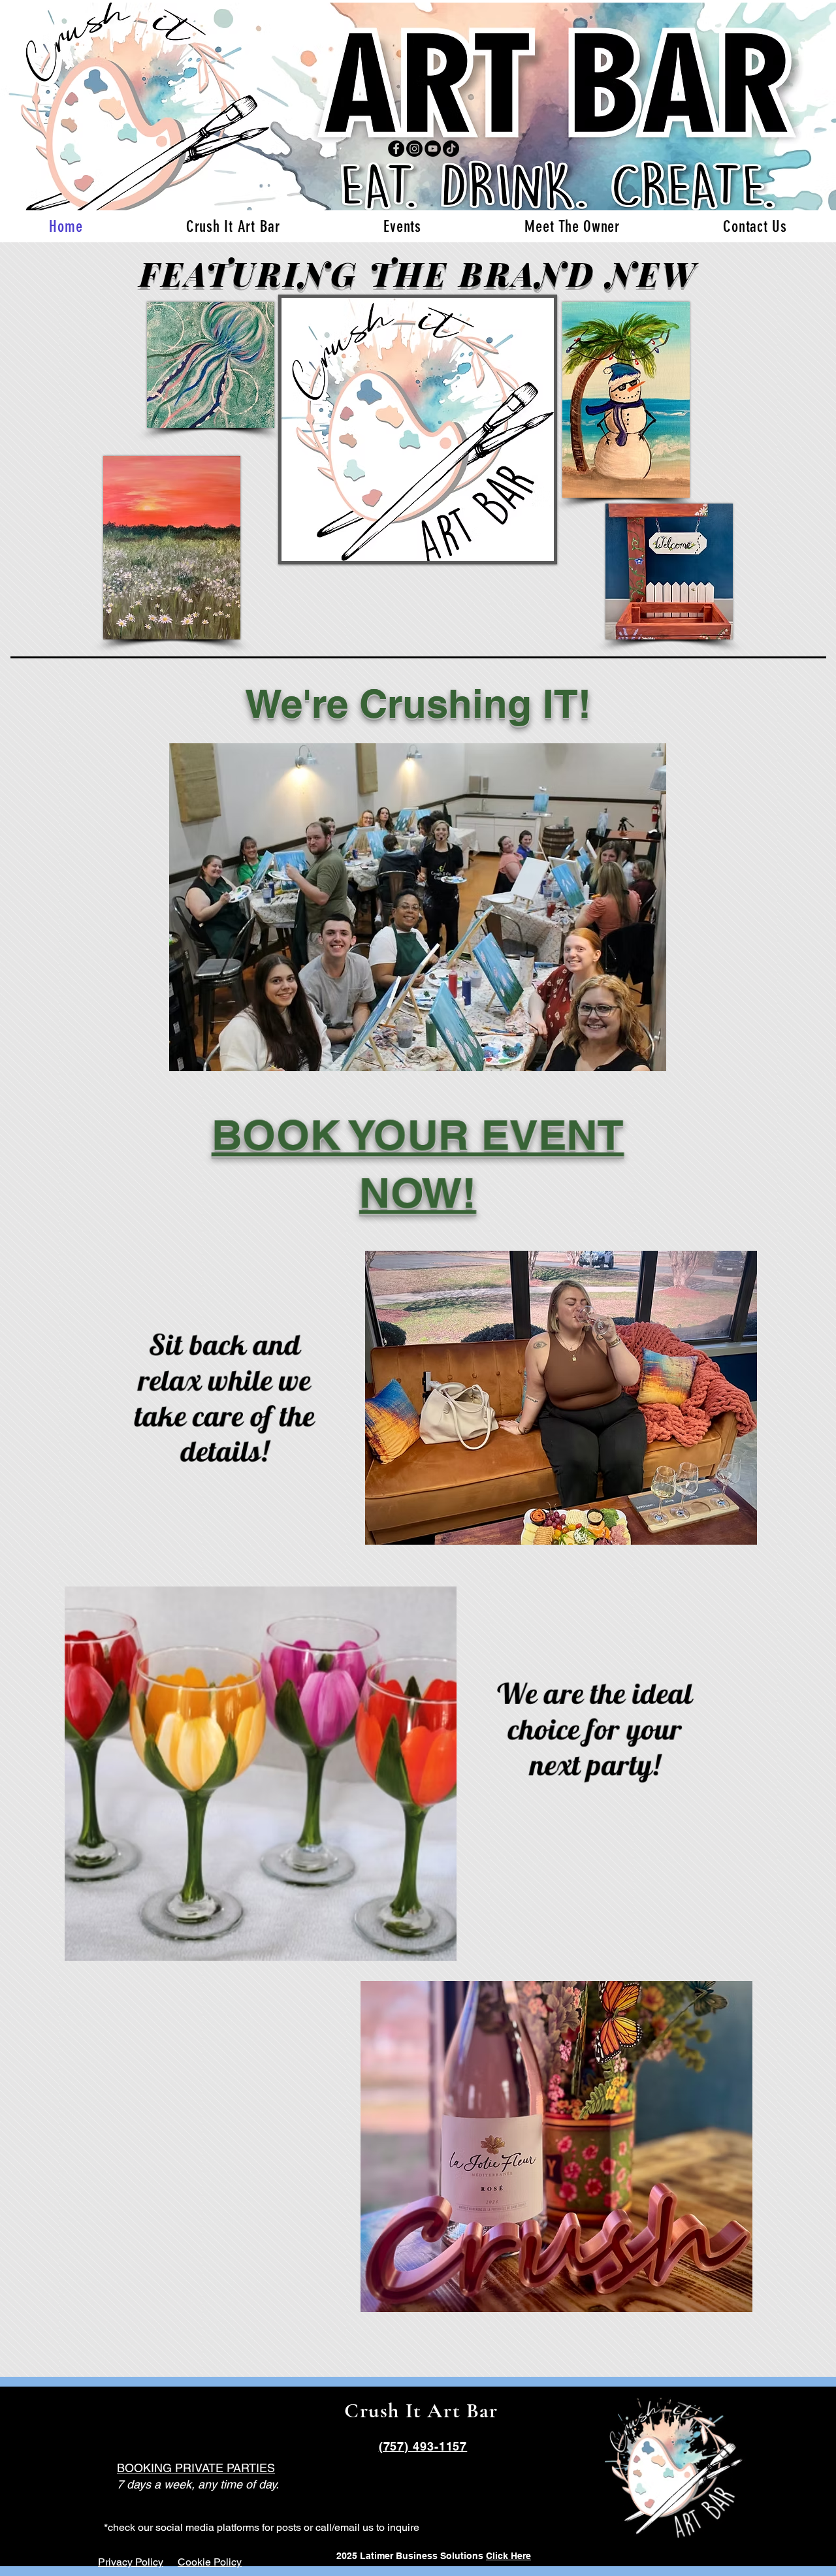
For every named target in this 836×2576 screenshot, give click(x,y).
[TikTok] (451, 149)
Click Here (508, 2556)
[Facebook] (396, 149)
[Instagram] (414, 149)
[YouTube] (433, 149)
